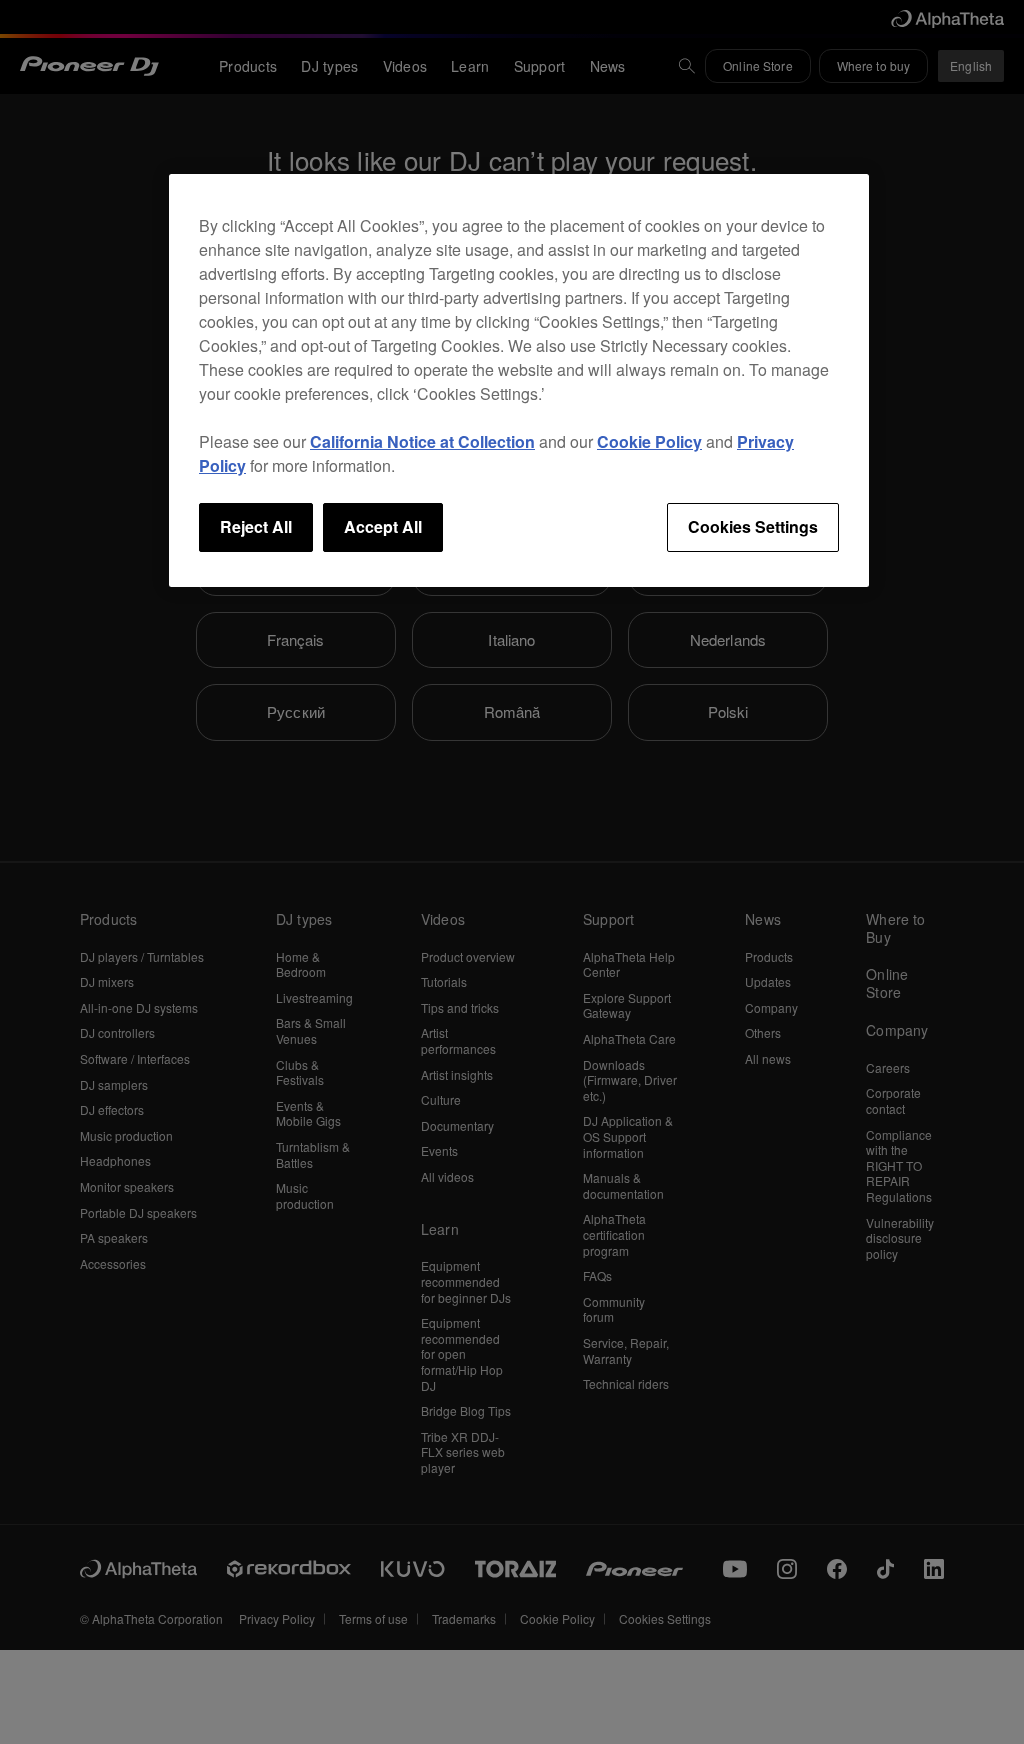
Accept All (383, 526)
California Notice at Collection (422, 441)
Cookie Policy (649, 441)
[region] (519, 380)
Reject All (256, 526)
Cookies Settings (753, 526)
